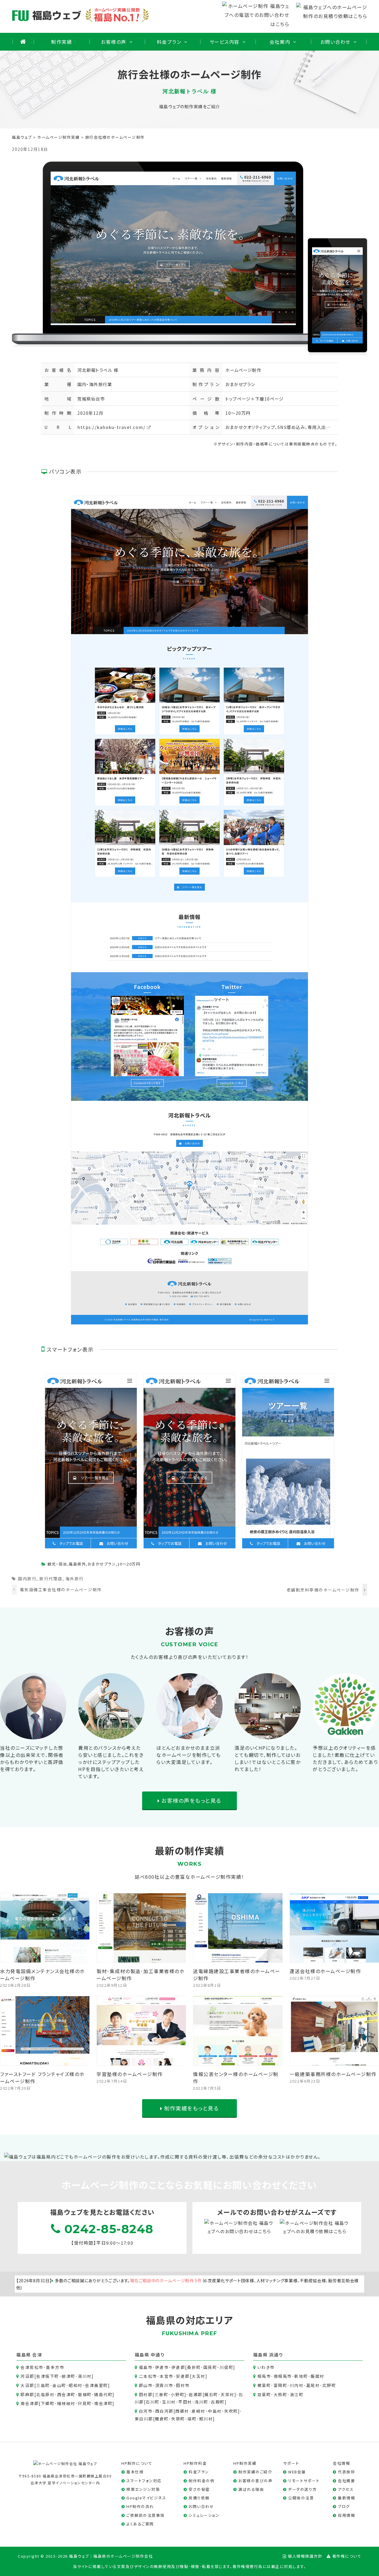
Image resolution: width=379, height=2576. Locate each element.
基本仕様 (135, 2472)
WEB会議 (297, 2472)
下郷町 (48, 2403)
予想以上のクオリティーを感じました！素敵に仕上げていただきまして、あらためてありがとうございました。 (345, 1758)
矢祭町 (178, 2419)
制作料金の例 (201, 2481)
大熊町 (281, 2394)
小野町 (178, 2394)
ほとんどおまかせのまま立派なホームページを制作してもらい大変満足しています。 (189, 1755)
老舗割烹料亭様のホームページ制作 (323, 1590)
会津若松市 (32, 2367)
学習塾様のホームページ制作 (130, 2074)
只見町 (85, 2403)
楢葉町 (264, 2385)
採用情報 (346, 2515)
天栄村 (228, 2394)
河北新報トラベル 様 (98, 370)
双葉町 (264, 2394)
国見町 (210, 2367)
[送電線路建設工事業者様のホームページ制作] (238, 1958)
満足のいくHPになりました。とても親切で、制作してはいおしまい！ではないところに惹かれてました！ (268, 1758)
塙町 (192, 2419)
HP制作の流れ (140, 2506)
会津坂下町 (48, 2376)
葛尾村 (313, 2385)
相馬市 (264, 2376)
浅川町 (201, 2402)
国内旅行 (27, 1578)
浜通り (276, 2355)
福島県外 (77, 1564)
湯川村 (85, 2376)
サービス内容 (225, 42)
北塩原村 (45, 2394)
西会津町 (66, 2394)
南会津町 (103, 2403)
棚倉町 (162, 2419)
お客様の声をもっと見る (191, 1800)
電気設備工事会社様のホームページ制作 (61, 1589)
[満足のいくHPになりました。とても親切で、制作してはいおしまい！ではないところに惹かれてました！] (268, 1735)
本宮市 (167, 2376)
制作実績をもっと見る (191, 2108)
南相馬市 (283, 2376)
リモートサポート (304, 2481)
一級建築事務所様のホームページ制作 (333, 2074)
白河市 (146, 2411)
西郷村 (182, 2411)
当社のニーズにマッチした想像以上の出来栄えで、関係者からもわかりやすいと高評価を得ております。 (32, 1758)
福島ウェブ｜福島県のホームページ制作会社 (111, 2556)
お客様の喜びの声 (255, 2481)
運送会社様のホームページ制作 (325, 1971)
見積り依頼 (199, 2498)
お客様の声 (114, 42)
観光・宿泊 (57, 1564)
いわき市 (266, 2367)
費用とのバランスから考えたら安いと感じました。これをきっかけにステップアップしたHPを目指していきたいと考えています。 (111, 1762)
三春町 (162, 2394)
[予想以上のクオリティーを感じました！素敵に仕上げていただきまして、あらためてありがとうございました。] (346, 1735)
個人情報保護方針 (305, 2556)
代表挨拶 (346, 2472)
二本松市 (148, 2376)
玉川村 (169, 2402)
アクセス (346, 2489)
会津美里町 (97, 2385)
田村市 (183, 2385)
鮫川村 (206, 2419)
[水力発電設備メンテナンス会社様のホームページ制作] (45, 1958)
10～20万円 (238, 413)
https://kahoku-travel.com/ (111, 427)
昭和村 (76, 2385)
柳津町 (69, 2376)
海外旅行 (75, 1578)
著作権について (347, 2556)
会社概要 (346, 2481)
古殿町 (218, 2402)
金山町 (59, 2385)
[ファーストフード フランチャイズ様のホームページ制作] (45, 2061)
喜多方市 (55, 2367)
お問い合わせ (335, 42)
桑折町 (194, 2367)
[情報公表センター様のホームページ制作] (238, 2061)
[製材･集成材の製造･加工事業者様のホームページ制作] (142, 1958)
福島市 (146, 2367)
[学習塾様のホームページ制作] (142, 2061)
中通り (158, 2355)
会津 (37, 2355)
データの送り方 (302, 2489)
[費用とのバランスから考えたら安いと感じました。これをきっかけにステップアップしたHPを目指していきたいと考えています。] (111, 1735)
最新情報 (346, 2498)
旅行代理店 (51, 1578)
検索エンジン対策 (143, 2489)
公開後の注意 (301, 2498)
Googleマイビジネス (146, 2498)
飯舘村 (318, 2376)
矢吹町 (231, 2411)
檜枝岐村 (66, 2403)
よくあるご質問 (140, 2524)
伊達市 (162, 2367)
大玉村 (199, 2376)
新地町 (301, 2376)
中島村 (215, 2411)
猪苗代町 (103, 2394)
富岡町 (281, 2385)
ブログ (344, 2506)
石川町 (153, 2402)
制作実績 (62, 42)
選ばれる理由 (251, 2489)
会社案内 (280, 42)
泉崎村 (199, 2411)
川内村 (297, 2385)
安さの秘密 (199, 2489)
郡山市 (146, 2385)
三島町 (43, 2385)
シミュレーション (204, 2515)
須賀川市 (164, 2385)
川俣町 (227, 2367)
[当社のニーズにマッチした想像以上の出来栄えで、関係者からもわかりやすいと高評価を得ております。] (33, 1735)
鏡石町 (211, 2394)
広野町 (329, 2385)
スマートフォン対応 (144, 2481)
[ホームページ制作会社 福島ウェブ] (65, 2463)
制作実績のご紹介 (255, 2472)
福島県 (24, 2355)
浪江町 (297, 2394)
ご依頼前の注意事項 (146, 2515)
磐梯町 (85, 2394)
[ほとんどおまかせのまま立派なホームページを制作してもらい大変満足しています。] (189, 1735)
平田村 (185, 2402)
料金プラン (169, 42)
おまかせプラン (240, 384)
